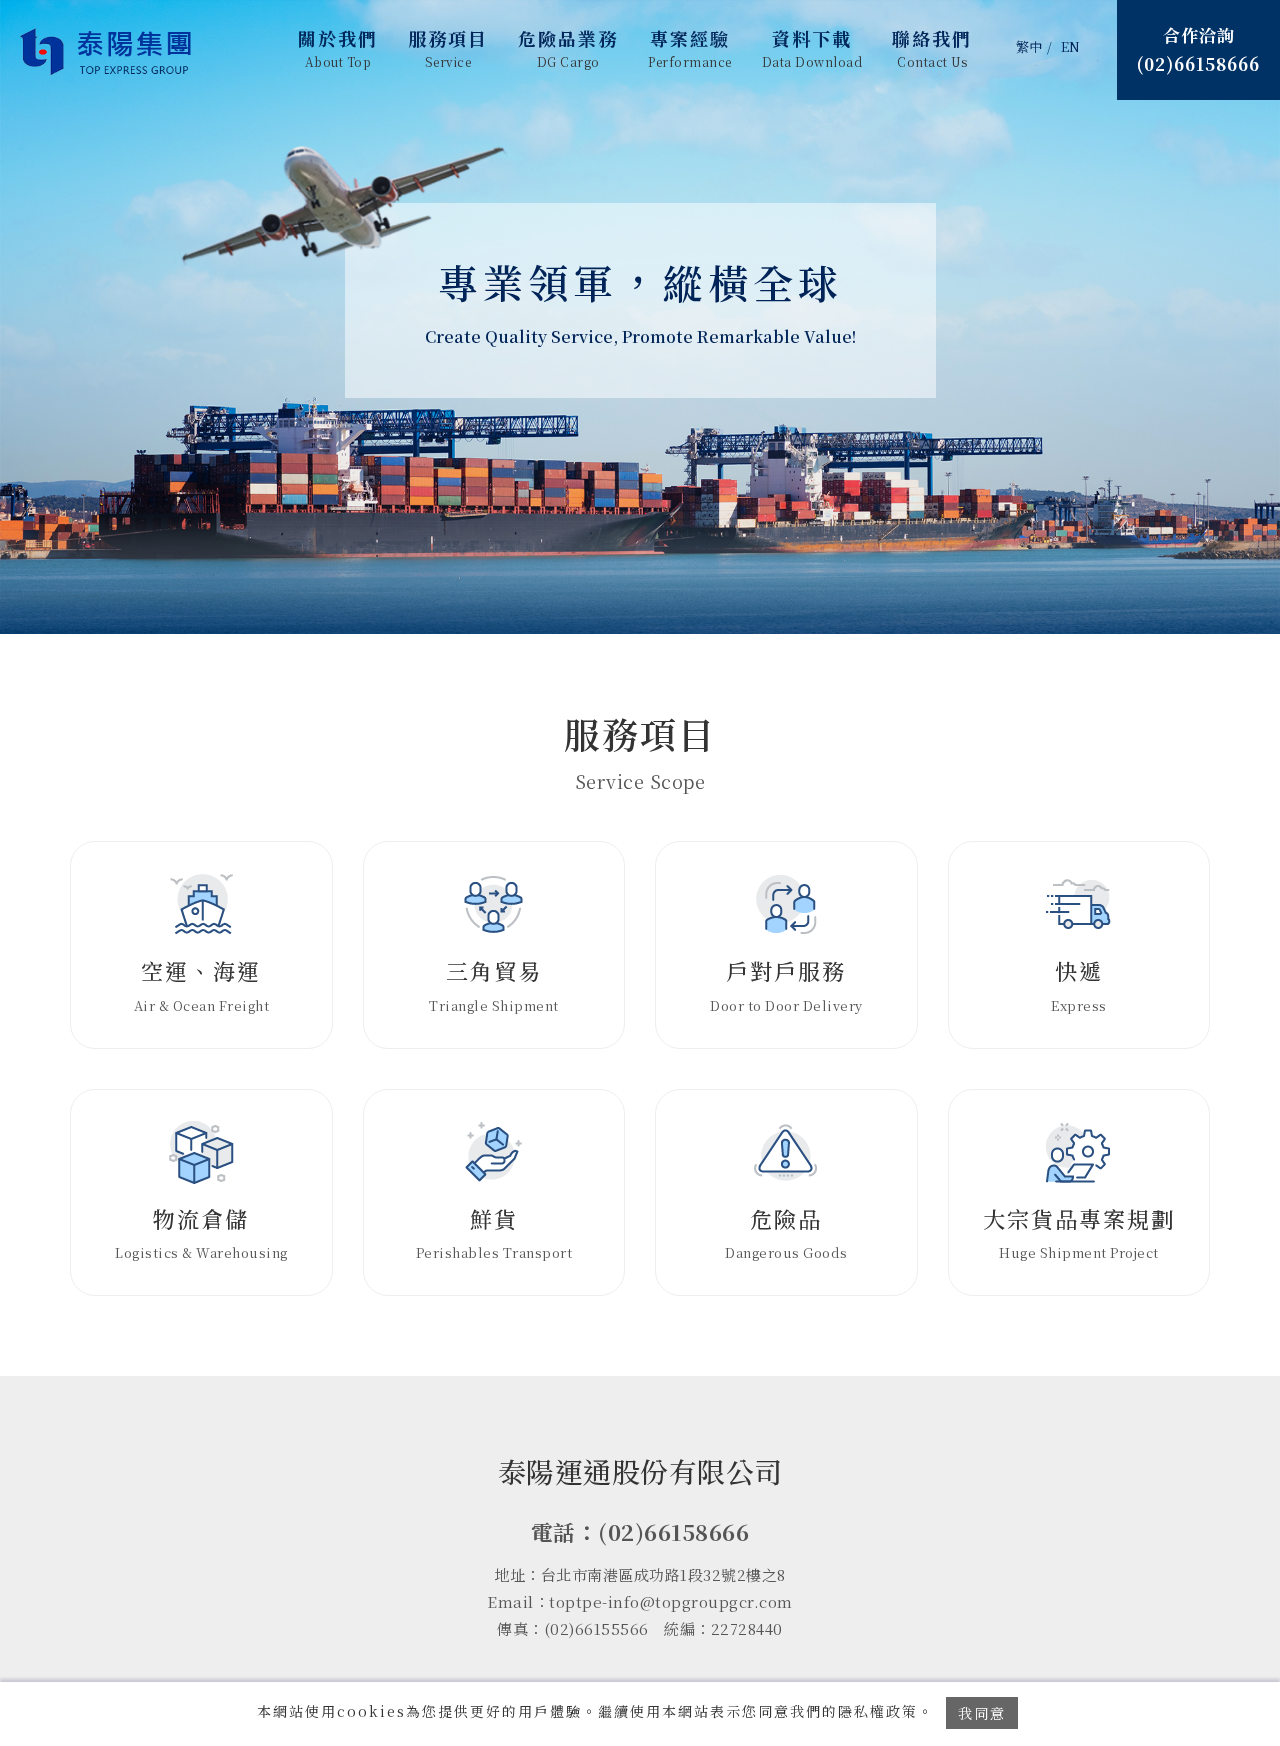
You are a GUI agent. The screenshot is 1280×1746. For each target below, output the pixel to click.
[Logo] (107, 52)
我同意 (982, 1713)
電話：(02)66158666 (640, 1531)
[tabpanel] (640, 317)
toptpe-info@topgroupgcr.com (671, 1601)
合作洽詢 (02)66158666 (1198, 49)
